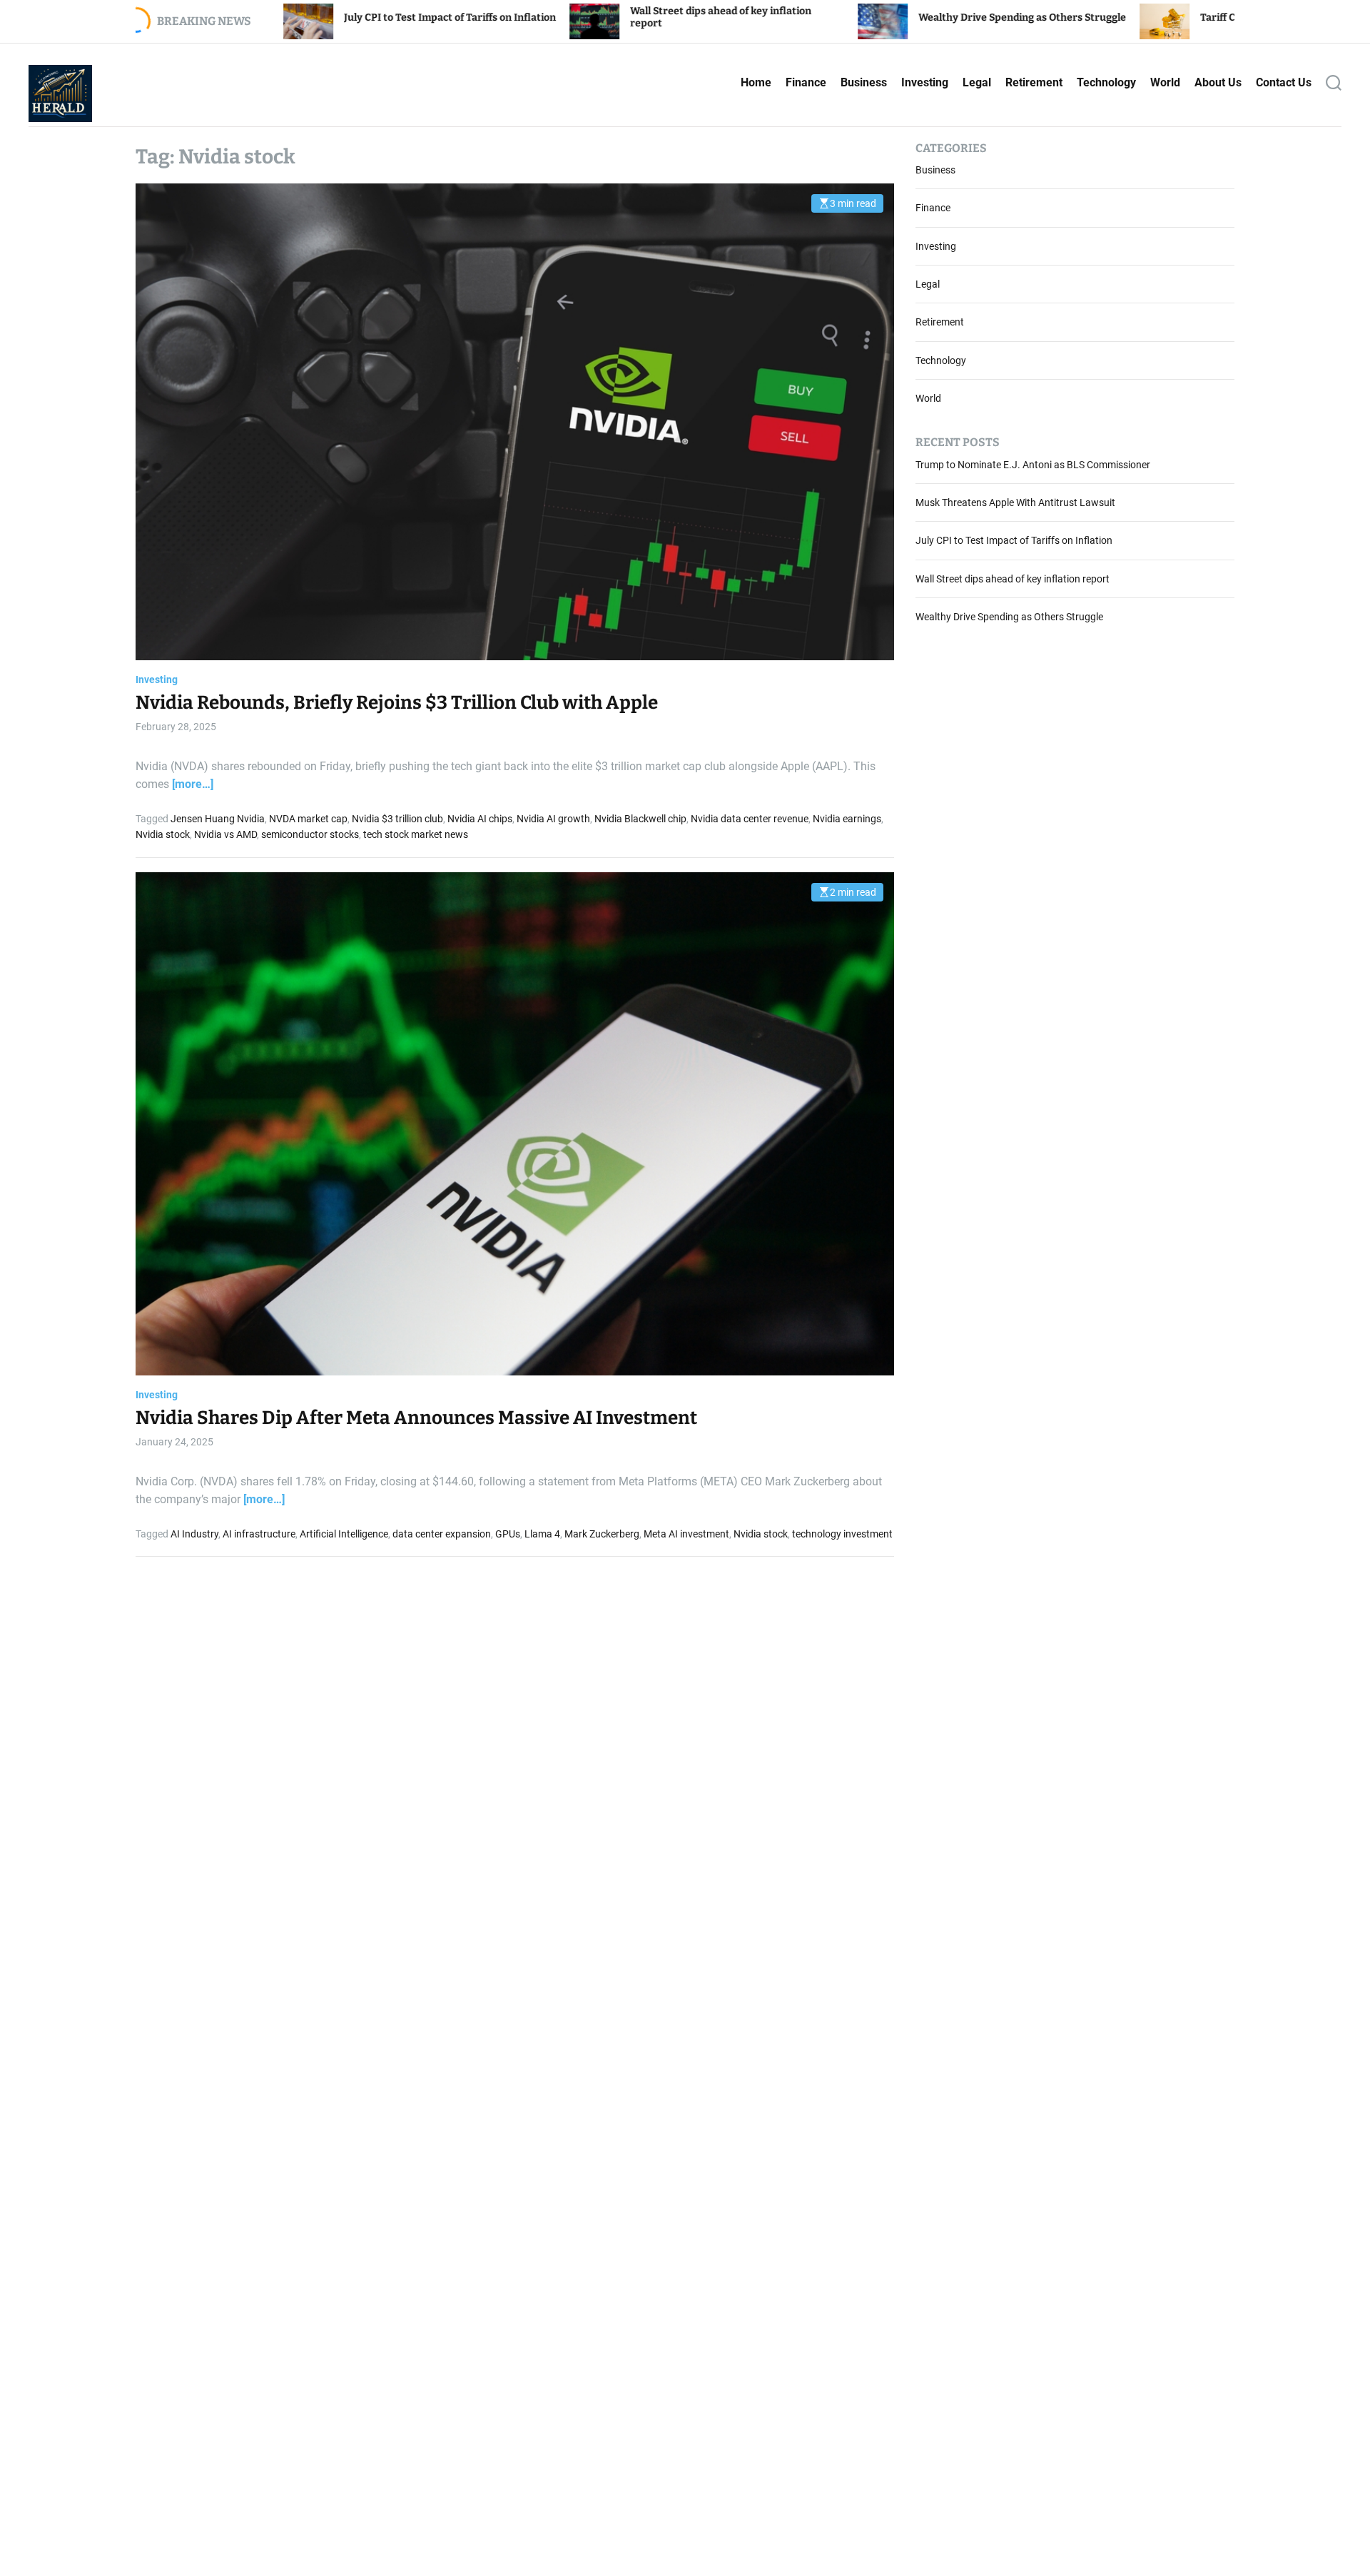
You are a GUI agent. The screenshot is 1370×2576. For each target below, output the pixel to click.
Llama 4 (542, 1534)
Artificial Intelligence (344, 1534)
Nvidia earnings (847, 819)
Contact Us (1284, 82)
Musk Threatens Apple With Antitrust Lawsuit (1015, 503)
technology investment (842, 1534)
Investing (925, 82)
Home (756, 82)
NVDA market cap (308, 819)
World (1165, 82)
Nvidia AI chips (480, 819)
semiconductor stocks (310, 835)
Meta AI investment (686, 1534)
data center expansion (442, 1534)
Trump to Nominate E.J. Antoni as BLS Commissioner (1033, 465)
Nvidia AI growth (553, 819)
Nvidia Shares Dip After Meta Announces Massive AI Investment (416, 1419)
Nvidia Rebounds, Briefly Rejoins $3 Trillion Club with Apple (397, 703)
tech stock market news (416, 835)
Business (864, 82)
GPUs (508, 1534)
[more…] (193, 785)
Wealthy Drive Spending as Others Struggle (841, 17)
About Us (1218, 82)
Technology (1106, 82)
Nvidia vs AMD (225, 835)
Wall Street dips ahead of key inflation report (1013, 580)
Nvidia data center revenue (750, 819)
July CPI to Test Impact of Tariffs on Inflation (269, 17)
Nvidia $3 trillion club (397, 819)
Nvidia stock (163, 835)
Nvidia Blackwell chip (640, 819)
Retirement (1034, 82)
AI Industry (194, 1534)
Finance (806, 82)
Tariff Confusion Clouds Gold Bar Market (1115, 17)
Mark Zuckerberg (602, 1534)
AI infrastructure (259, 1534)
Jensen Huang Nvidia (218, 819)
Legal (977, 82)
